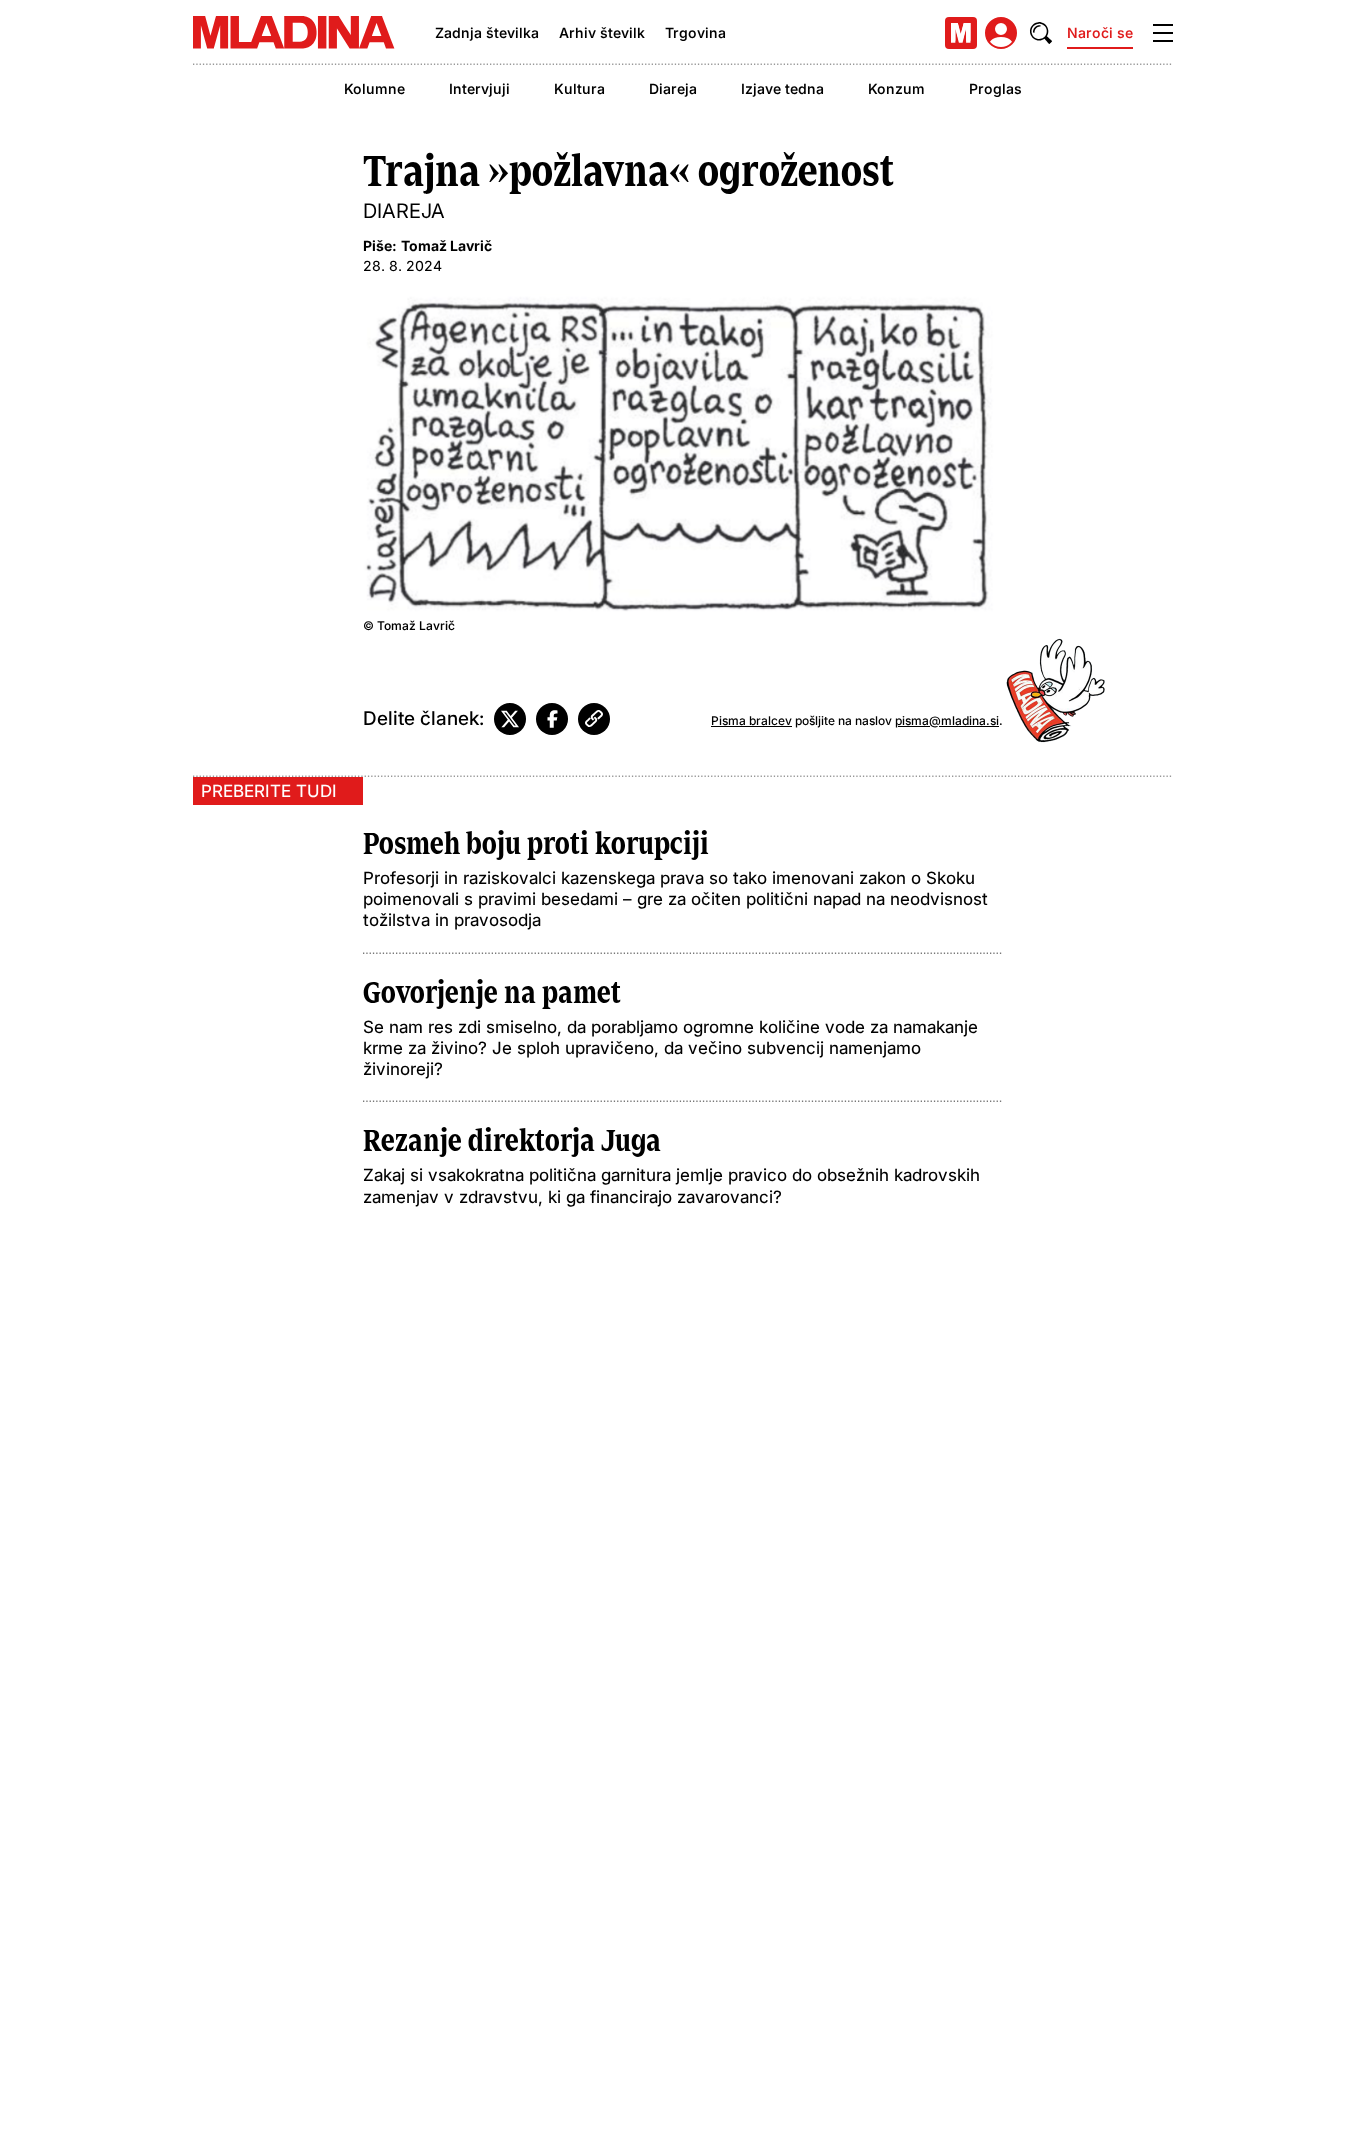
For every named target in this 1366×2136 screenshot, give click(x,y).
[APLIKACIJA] (961, 33)
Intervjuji (479, 88)
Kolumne (374, 88)
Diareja (673, 88)
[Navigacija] (1163, 33)
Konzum (896, 88)
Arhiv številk (602, 32)
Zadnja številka (487, 32)
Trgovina (695, 32)
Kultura (579, 88)
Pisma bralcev (751, 720)
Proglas (995, 88)
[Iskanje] (1041, 33)
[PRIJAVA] (1001, 33)
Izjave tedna (782, 88)
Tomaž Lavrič (446, 245)
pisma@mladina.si (947, 720)
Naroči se (1100, 32)
